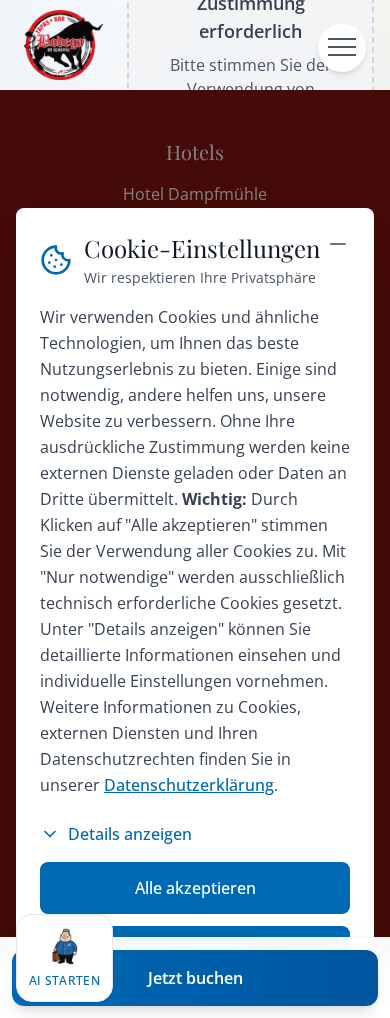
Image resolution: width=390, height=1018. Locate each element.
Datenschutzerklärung (189, 785)
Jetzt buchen (195, 978)
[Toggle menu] (342, 48)
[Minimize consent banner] (338, 244)
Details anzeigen (130, 834)
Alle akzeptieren (195, 888)
